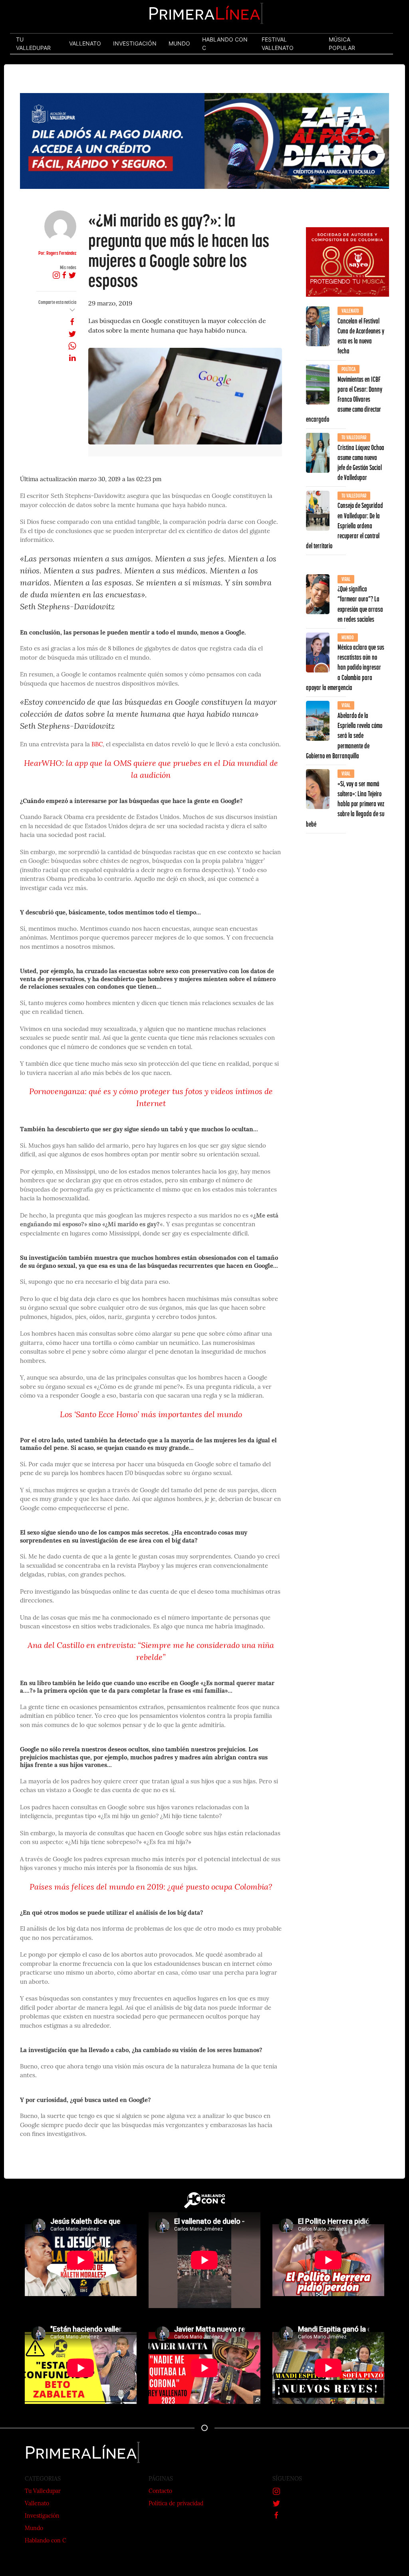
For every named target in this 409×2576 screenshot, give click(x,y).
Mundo (34, 2529)
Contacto (160, 2492)
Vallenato (37, 2504)
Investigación (42, 2516)
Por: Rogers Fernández (57, 253)
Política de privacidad (176, 2504)
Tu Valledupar (43, 2492)
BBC (97, 745)
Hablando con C (46, 2541)
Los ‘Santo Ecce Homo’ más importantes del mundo (151, 1415)
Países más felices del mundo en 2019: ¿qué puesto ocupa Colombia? (151, 1888)
